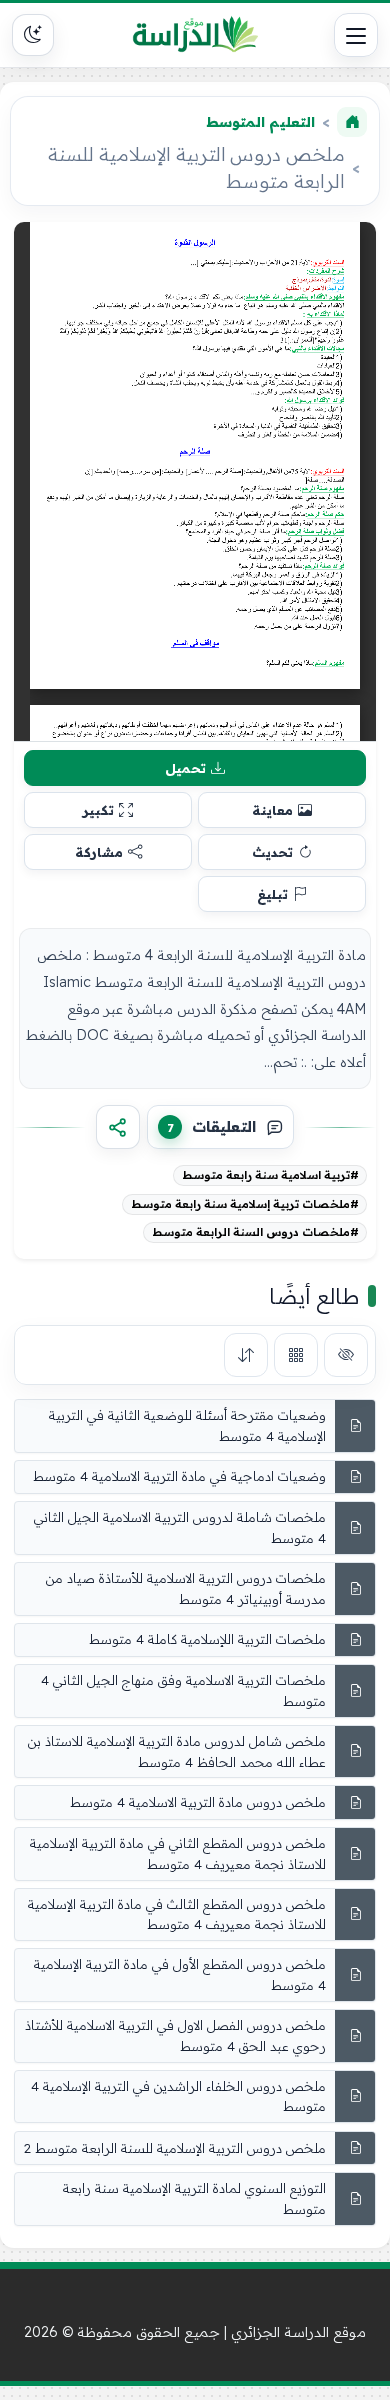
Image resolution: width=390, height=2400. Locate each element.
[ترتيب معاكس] (246, 1355)
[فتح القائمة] (356, 35)
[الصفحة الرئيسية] (352, 122)
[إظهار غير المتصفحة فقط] (346, 1355)
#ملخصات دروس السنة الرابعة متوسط (255, 1232)
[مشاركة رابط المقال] (118, 1127)
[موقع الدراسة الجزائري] (195, 35)
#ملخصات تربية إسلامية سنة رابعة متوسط (245, 1204)
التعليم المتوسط (260, 122)
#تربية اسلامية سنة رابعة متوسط (270, 1175)
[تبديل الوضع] (33, 35)
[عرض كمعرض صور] (296, 1355)
